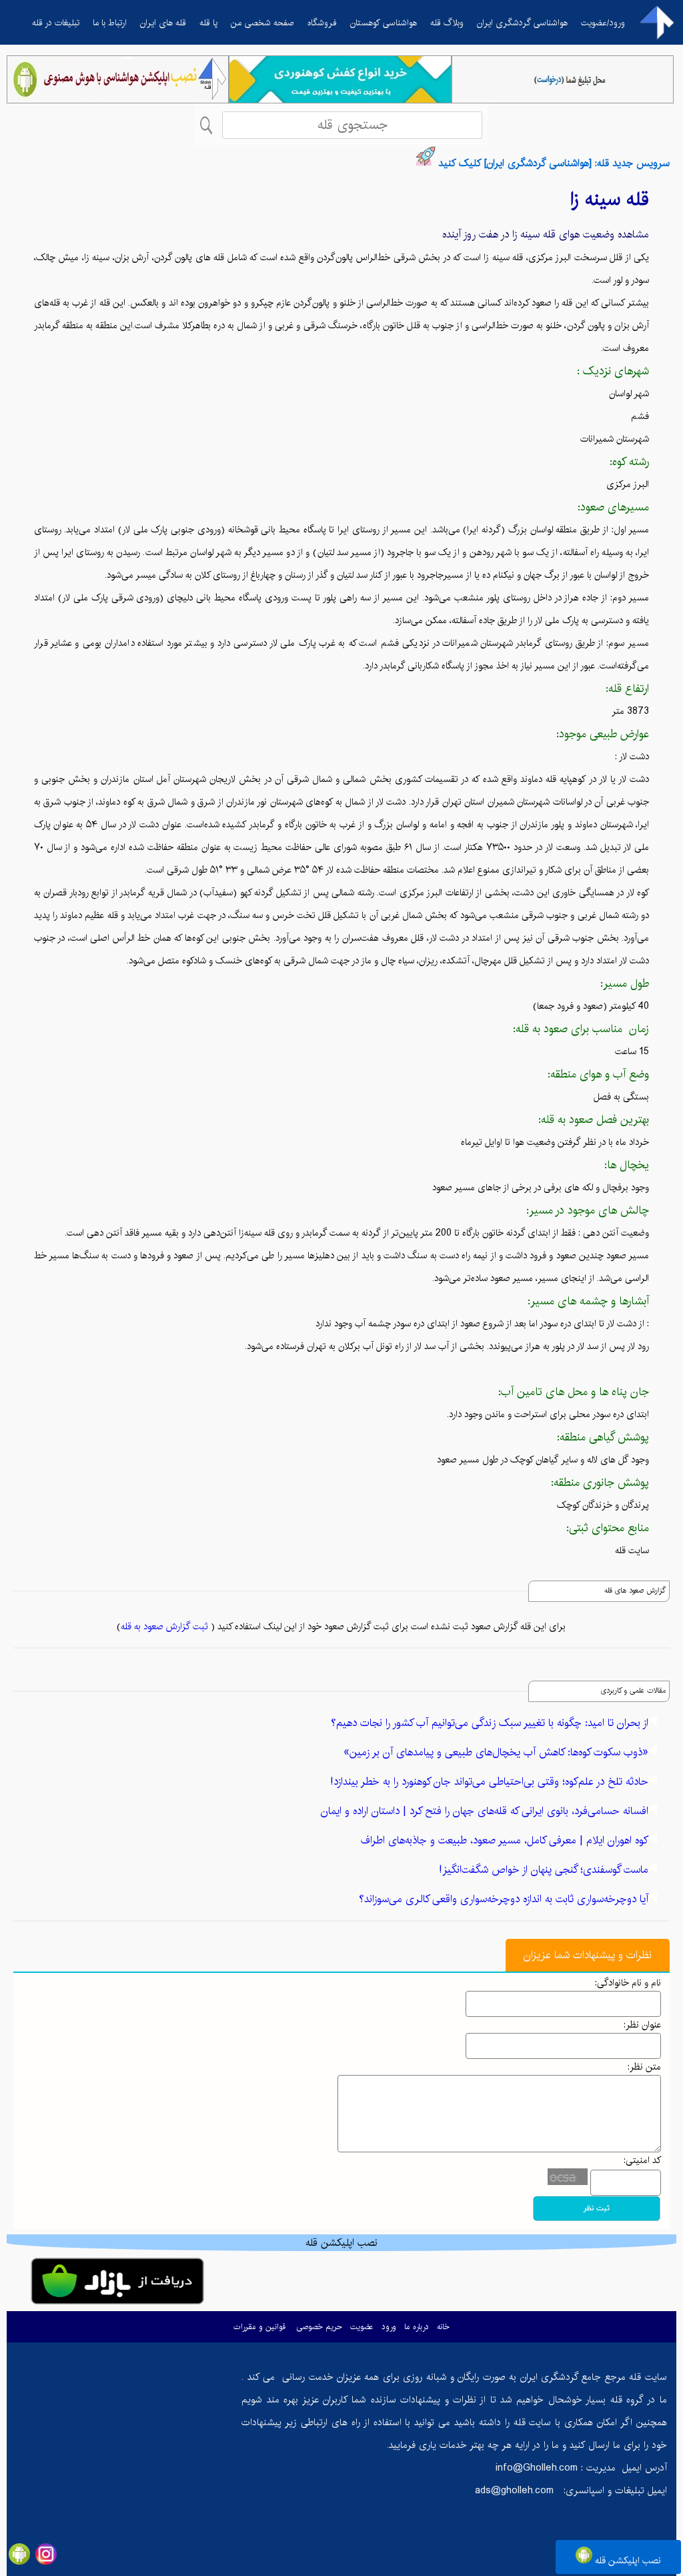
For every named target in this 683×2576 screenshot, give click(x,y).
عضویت (362, 2327)
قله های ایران (163, 23)
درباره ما (417, 2327)
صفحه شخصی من (262, 23)
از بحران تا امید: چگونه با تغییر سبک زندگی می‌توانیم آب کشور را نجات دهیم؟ (490, 1723)
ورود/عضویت (603, 23)
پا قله (208, 23)
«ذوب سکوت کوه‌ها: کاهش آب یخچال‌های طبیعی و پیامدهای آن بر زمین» (496, 1752)
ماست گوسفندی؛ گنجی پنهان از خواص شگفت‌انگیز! (544, 1870)
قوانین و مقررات (259, 2327)
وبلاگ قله (447, 23)
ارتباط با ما (110, 23)
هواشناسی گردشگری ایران (522, 23)
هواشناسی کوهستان (384, 23)
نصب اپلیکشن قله (627, 2561)
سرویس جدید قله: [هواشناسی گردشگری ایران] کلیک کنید (554, 163)
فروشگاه (322, 23)
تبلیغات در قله (56, 23)
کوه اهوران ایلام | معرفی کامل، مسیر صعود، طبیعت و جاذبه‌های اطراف (505, 1840)
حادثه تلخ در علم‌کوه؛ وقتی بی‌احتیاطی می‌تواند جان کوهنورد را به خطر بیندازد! (489, 1782)
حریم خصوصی (319, 2327)
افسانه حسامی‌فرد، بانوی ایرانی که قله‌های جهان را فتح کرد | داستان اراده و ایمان (485, 1811)
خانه (443, 2327)
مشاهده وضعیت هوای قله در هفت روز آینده (546, 235)
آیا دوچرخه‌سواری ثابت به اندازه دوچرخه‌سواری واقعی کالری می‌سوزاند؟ (504, 1899)
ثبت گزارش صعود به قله (164, 1627)
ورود (389, 2327)
